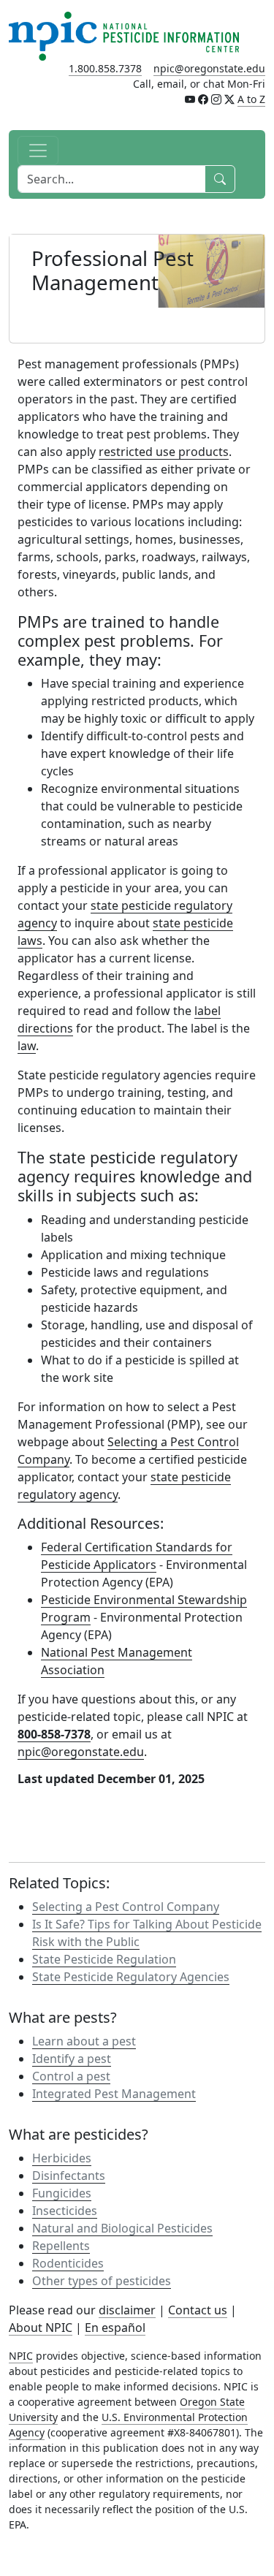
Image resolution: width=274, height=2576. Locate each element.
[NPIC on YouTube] (190, 99)
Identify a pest (72, 2059)
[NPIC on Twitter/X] (229, 99)
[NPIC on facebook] (203, 99)
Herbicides (62, 2158)
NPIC (21, 2356)
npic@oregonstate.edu (209, 68)
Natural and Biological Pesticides (122, 2228)
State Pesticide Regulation (104, 1959)
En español (115, 2328)
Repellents (61, 2246)
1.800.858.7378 (105, 68)
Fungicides (62, 2193)
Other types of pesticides (102, 2281)
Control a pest (71, 2076)
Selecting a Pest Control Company (126, 1907)
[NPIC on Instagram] (216, 99)
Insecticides (65, 2211)
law (27, 1046)
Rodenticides (68, 2263)
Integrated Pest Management (114, 2094)
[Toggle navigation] (38, 151)
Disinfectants (69, 2176)
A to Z (251, 99)
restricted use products (164, 452)
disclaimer (127, 2310)
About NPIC (41, 2328)
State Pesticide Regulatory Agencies (131, 1977)
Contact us (198, 2310)
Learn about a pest (84, 2041)
